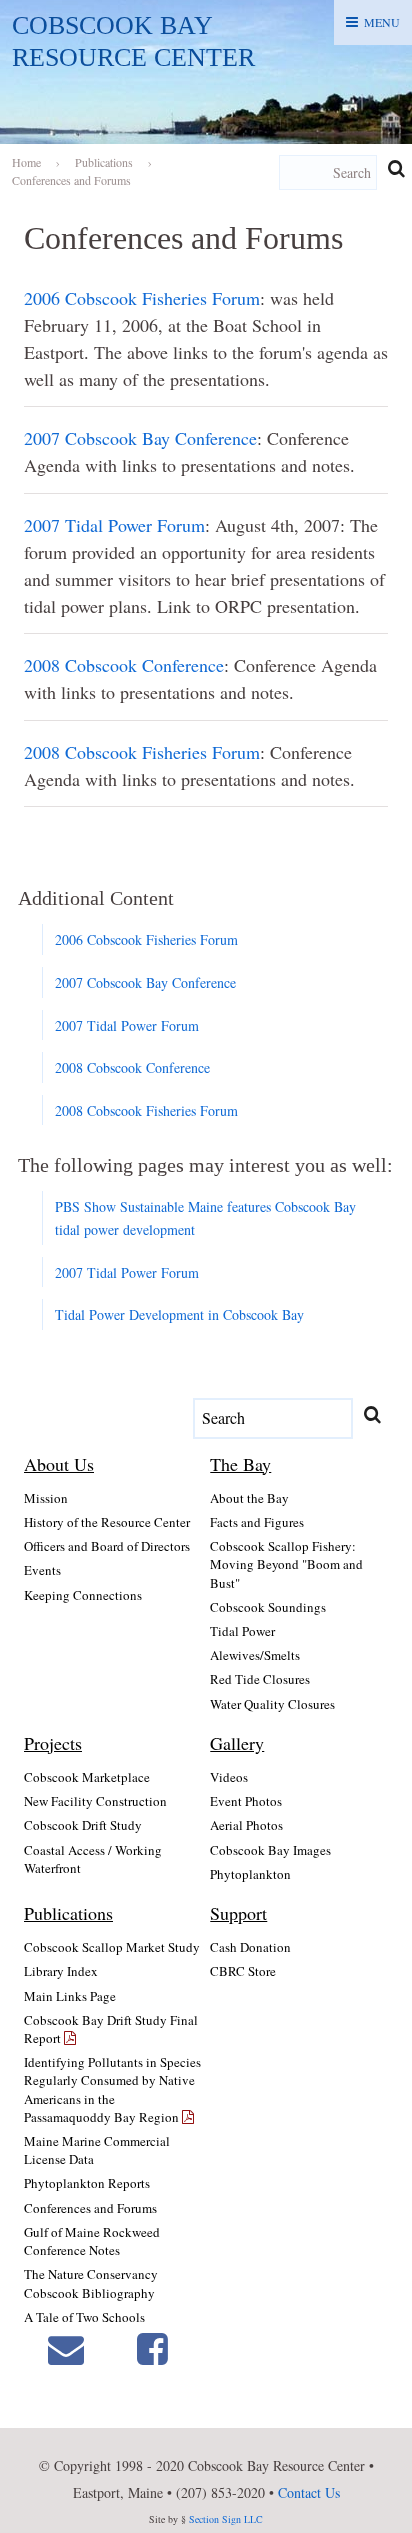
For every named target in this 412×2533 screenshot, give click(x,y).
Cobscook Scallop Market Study (112, 1947)
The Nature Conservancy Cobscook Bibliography (91, 2283)
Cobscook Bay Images (270, 1850)
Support (238, 1913)
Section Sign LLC (226, 2519)
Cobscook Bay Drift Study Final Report (111, 2029)
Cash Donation (250, 1947)
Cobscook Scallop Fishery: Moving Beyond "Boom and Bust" (286, 1564)
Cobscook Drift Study (83, 1825)
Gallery (237, 1743)
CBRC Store (243, 1971)
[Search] (396, 168)
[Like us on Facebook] (152, 2348)
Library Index (61, 1971)
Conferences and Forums (90, 2208)
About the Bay (249, 1498)
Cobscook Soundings (268, 1607)
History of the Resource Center (107, 1522)
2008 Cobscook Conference (124, 665)
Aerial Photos (246, 1825)
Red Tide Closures (260, 1679)
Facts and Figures (257, 1522)
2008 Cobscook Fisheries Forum (142, 752)
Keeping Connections (83, 1595)
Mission (46, 1498)
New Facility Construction (95, 1801)
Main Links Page (70, 1996)
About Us (59, 1464)
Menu (382, 22)
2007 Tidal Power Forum (114, 525)
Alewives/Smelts (255, 1655)
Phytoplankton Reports (87, 2183)
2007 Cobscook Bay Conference (140, 438)
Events (42, 1570)
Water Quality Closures (272, 1704)
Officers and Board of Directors (107, 1546)
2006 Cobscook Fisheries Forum (142, 298)
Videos (229, 1777)
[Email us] (66, 2348)
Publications (68, 1913)
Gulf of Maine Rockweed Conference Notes (92, 2241)
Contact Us (309, 2492)
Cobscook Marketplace (87, 1777)
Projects (53, 1743)
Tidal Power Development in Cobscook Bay (179, 1314)
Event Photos (246, 1801)
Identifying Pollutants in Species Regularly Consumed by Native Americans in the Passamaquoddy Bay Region (112, 2089)
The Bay (240, 1464)
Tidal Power (242, 1631)
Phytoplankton (250, 1874)
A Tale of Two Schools (84, 2317)
